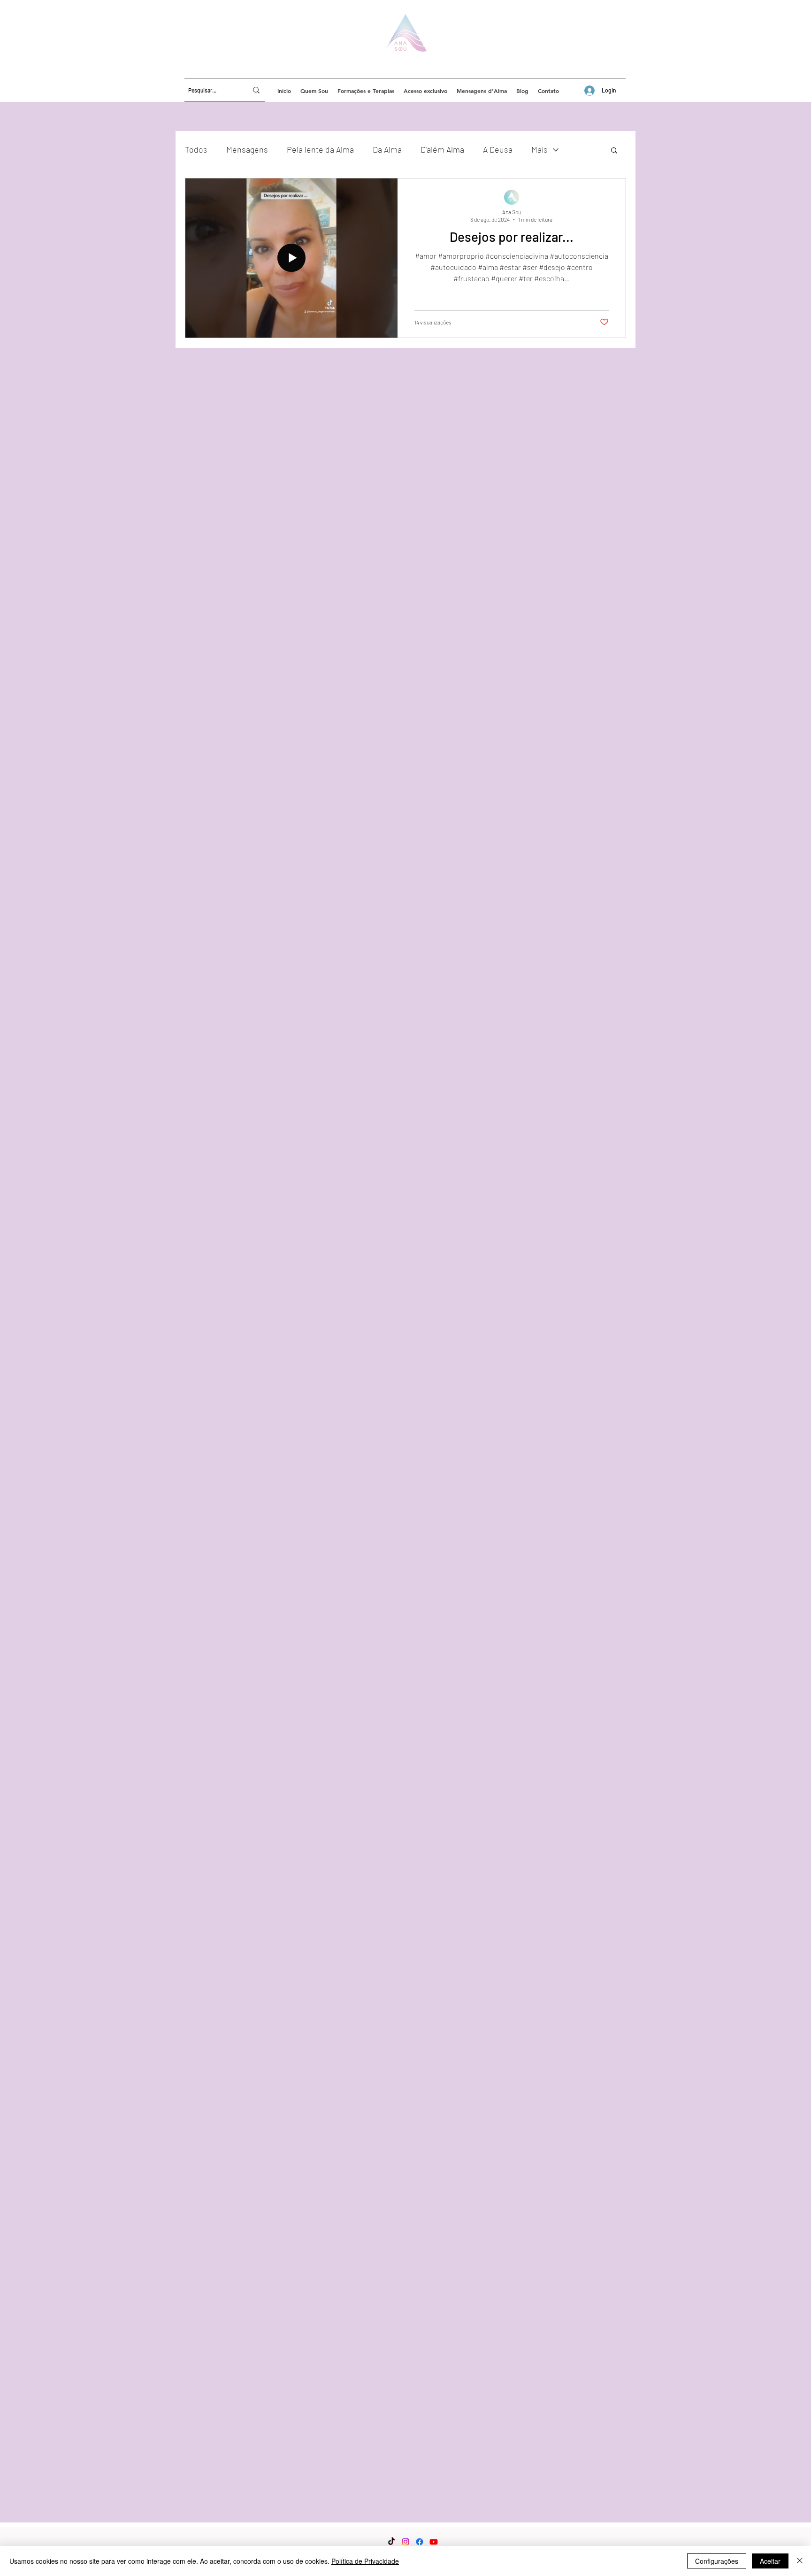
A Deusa (498, 149)
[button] (614, 151)
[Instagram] (405, 2542)
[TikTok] (391, 2542)
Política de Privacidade (365, 2561)
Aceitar (770, 2561)
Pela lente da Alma (320, 149)
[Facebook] (420, 2542)
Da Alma (387, 149)
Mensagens (247, 149)
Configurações (717, 2561)
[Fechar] (800, 2561)
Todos (196, 149)
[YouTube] (434, 2542)
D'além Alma (442, 149)
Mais (539, 149)
